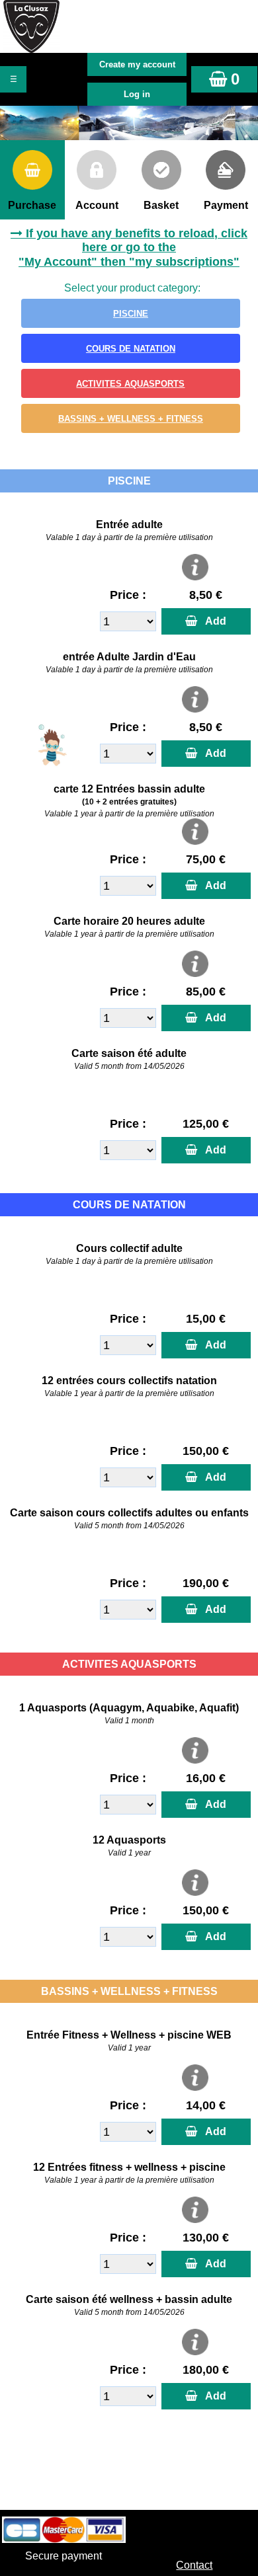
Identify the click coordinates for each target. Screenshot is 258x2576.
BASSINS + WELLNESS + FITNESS (131, 419)
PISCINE (131, 314)
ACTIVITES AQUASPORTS (130, 384)
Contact (194, 2565)
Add (213, 621)
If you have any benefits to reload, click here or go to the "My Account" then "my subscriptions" (133, 248)
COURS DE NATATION (131, 349)
